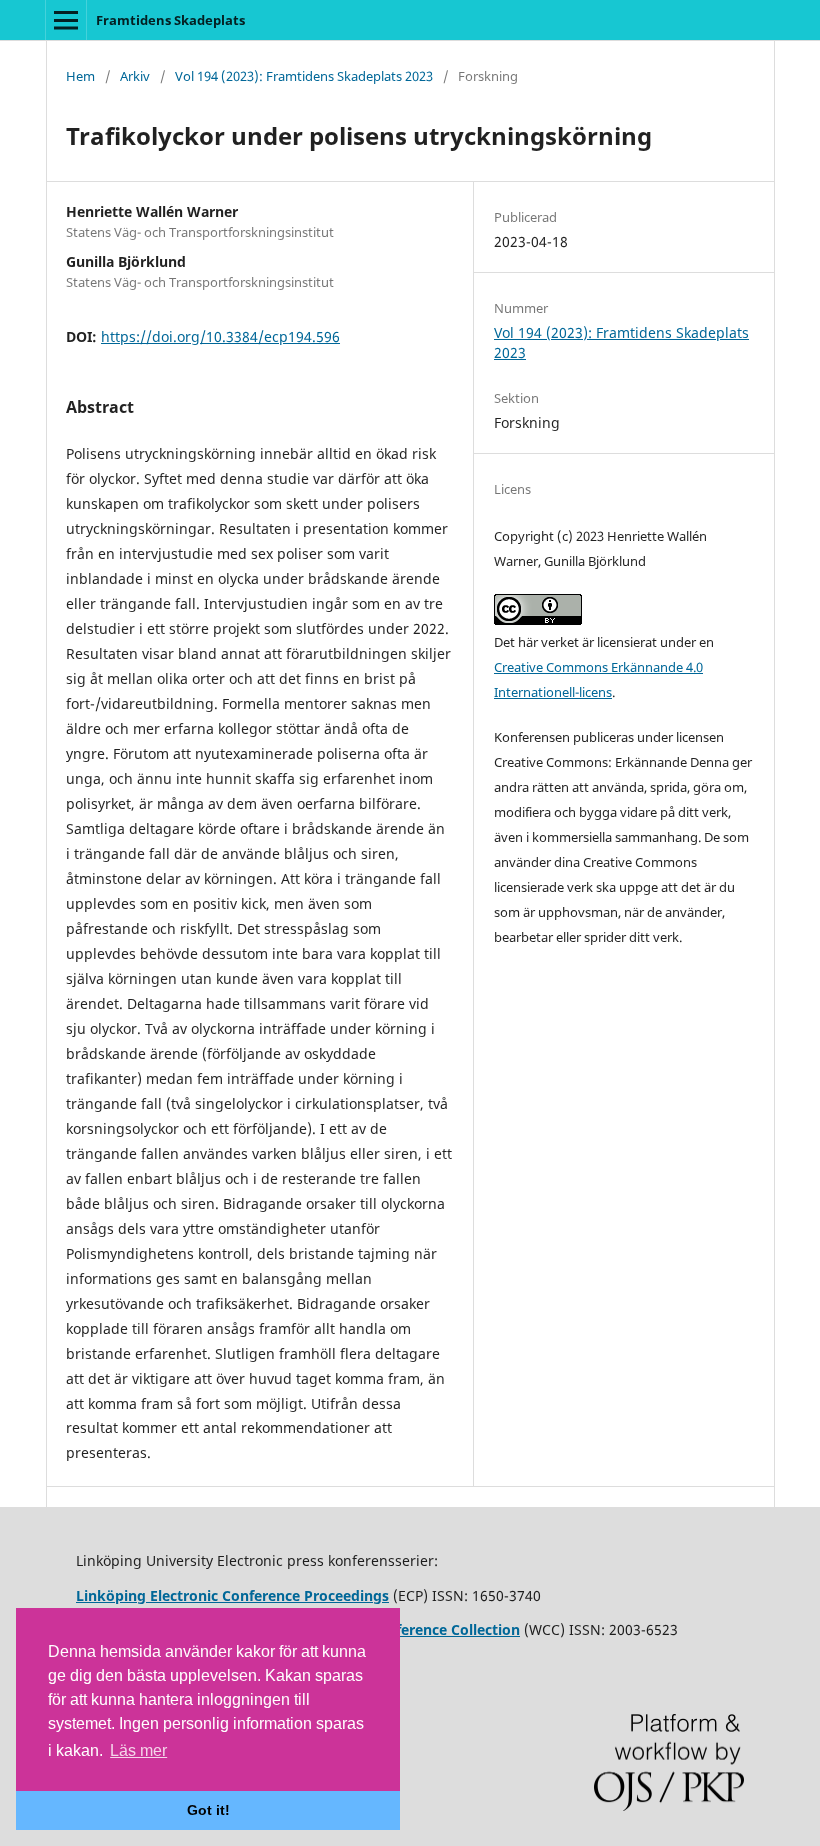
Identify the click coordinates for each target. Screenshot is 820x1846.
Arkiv (135, 76)
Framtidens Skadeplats (170, 20)
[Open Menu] (66, 20)
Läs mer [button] (138, 1750)
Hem (80, 76)
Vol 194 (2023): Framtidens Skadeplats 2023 (304, 76)
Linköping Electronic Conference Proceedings (232, 1595)
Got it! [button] (208, 1810)
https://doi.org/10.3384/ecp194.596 (220, 336)
